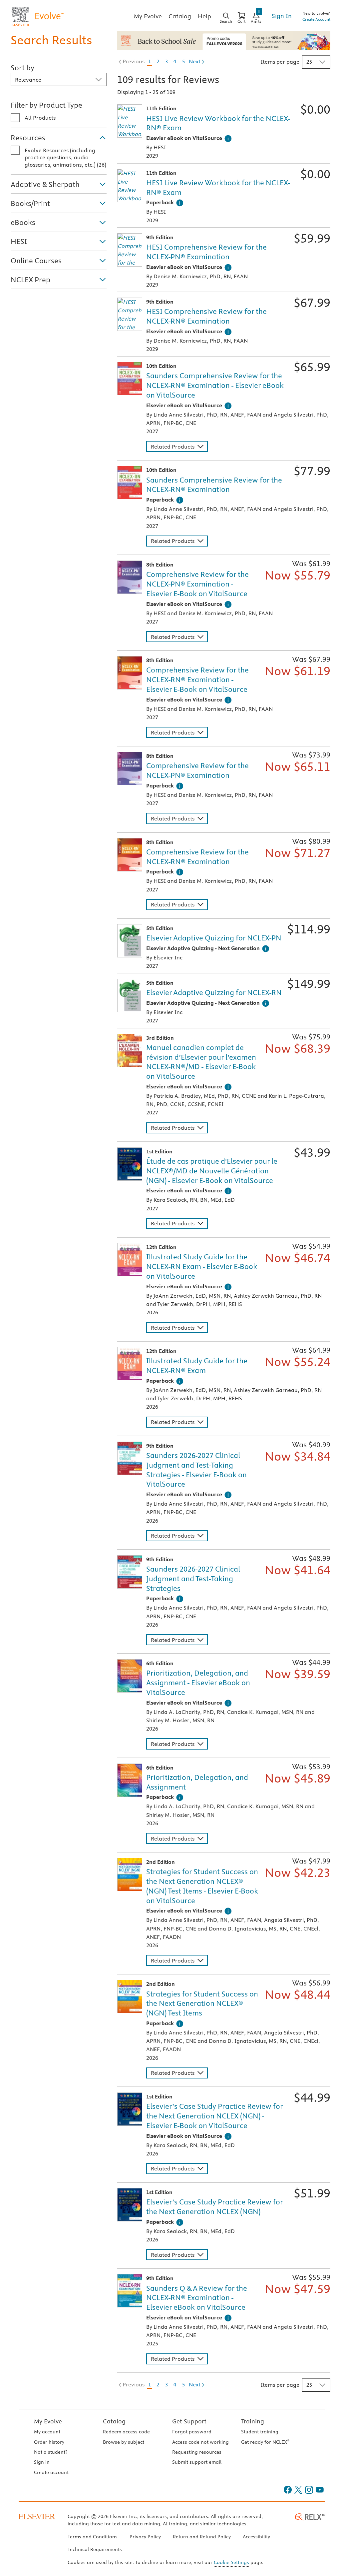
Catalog (114, 2421)
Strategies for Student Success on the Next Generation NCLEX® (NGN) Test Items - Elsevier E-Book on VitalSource (202, 1886)
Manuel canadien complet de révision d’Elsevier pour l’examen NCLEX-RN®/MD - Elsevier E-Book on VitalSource (201, 1062)
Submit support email (197, 2462)
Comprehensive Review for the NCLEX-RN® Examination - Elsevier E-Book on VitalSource (197, 679)
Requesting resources (197, 2452)
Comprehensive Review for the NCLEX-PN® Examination (197, 770)
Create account (51, 2472)
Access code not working (200, 2442)
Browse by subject (124, 2442)
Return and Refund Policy (202, 2537)
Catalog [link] (180, 16)
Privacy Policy (145, 2537)
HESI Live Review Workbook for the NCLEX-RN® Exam (218, 123)
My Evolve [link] (148, 16)
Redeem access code (126, 2432)
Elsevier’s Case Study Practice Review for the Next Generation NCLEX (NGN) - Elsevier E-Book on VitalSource (215, 2116)
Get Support (189, 2421)
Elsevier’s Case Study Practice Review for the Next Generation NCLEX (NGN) (215, 2207)
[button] (59, 137)
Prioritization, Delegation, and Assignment (197, 1782)
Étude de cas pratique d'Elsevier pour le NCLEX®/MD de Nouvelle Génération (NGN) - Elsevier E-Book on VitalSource (212, 1171)
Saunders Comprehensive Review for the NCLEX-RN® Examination (214, 485)
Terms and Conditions (93, 2537)
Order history (49, 2442)
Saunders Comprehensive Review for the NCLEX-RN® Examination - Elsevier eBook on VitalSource (215, 385)
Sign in (42, 2462)
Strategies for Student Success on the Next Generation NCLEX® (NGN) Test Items (202, 2003)
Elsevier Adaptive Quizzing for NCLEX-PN (214, 938)
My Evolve (48, 2421)
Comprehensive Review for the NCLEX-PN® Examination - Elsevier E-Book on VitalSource (197, 584)
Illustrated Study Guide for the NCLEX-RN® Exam (197, 1365)
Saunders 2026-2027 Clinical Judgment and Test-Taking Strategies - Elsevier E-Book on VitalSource (196, 1470)
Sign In (282, 16)
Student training (260, 2432)
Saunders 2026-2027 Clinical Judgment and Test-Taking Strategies (193, 1579)
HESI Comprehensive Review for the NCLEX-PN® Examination (206, 252)
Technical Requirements (95, 2549)
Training (253, 2421)
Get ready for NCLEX (265, 2442)
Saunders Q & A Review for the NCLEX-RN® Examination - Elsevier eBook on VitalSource (197, 2298)
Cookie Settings (231, 2562)
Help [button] (204, 16)
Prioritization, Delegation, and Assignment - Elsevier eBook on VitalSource (198, 1683)
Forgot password (192, 2432)
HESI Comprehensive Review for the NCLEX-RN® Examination (206, 316)
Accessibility (256, 2537)
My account (47, 2432)
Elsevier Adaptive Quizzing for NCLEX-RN (214, 992)
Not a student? (51, 2452)
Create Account (316, 19)
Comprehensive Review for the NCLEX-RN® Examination (197, 857)
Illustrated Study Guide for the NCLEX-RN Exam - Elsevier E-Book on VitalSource (202, 1266)
